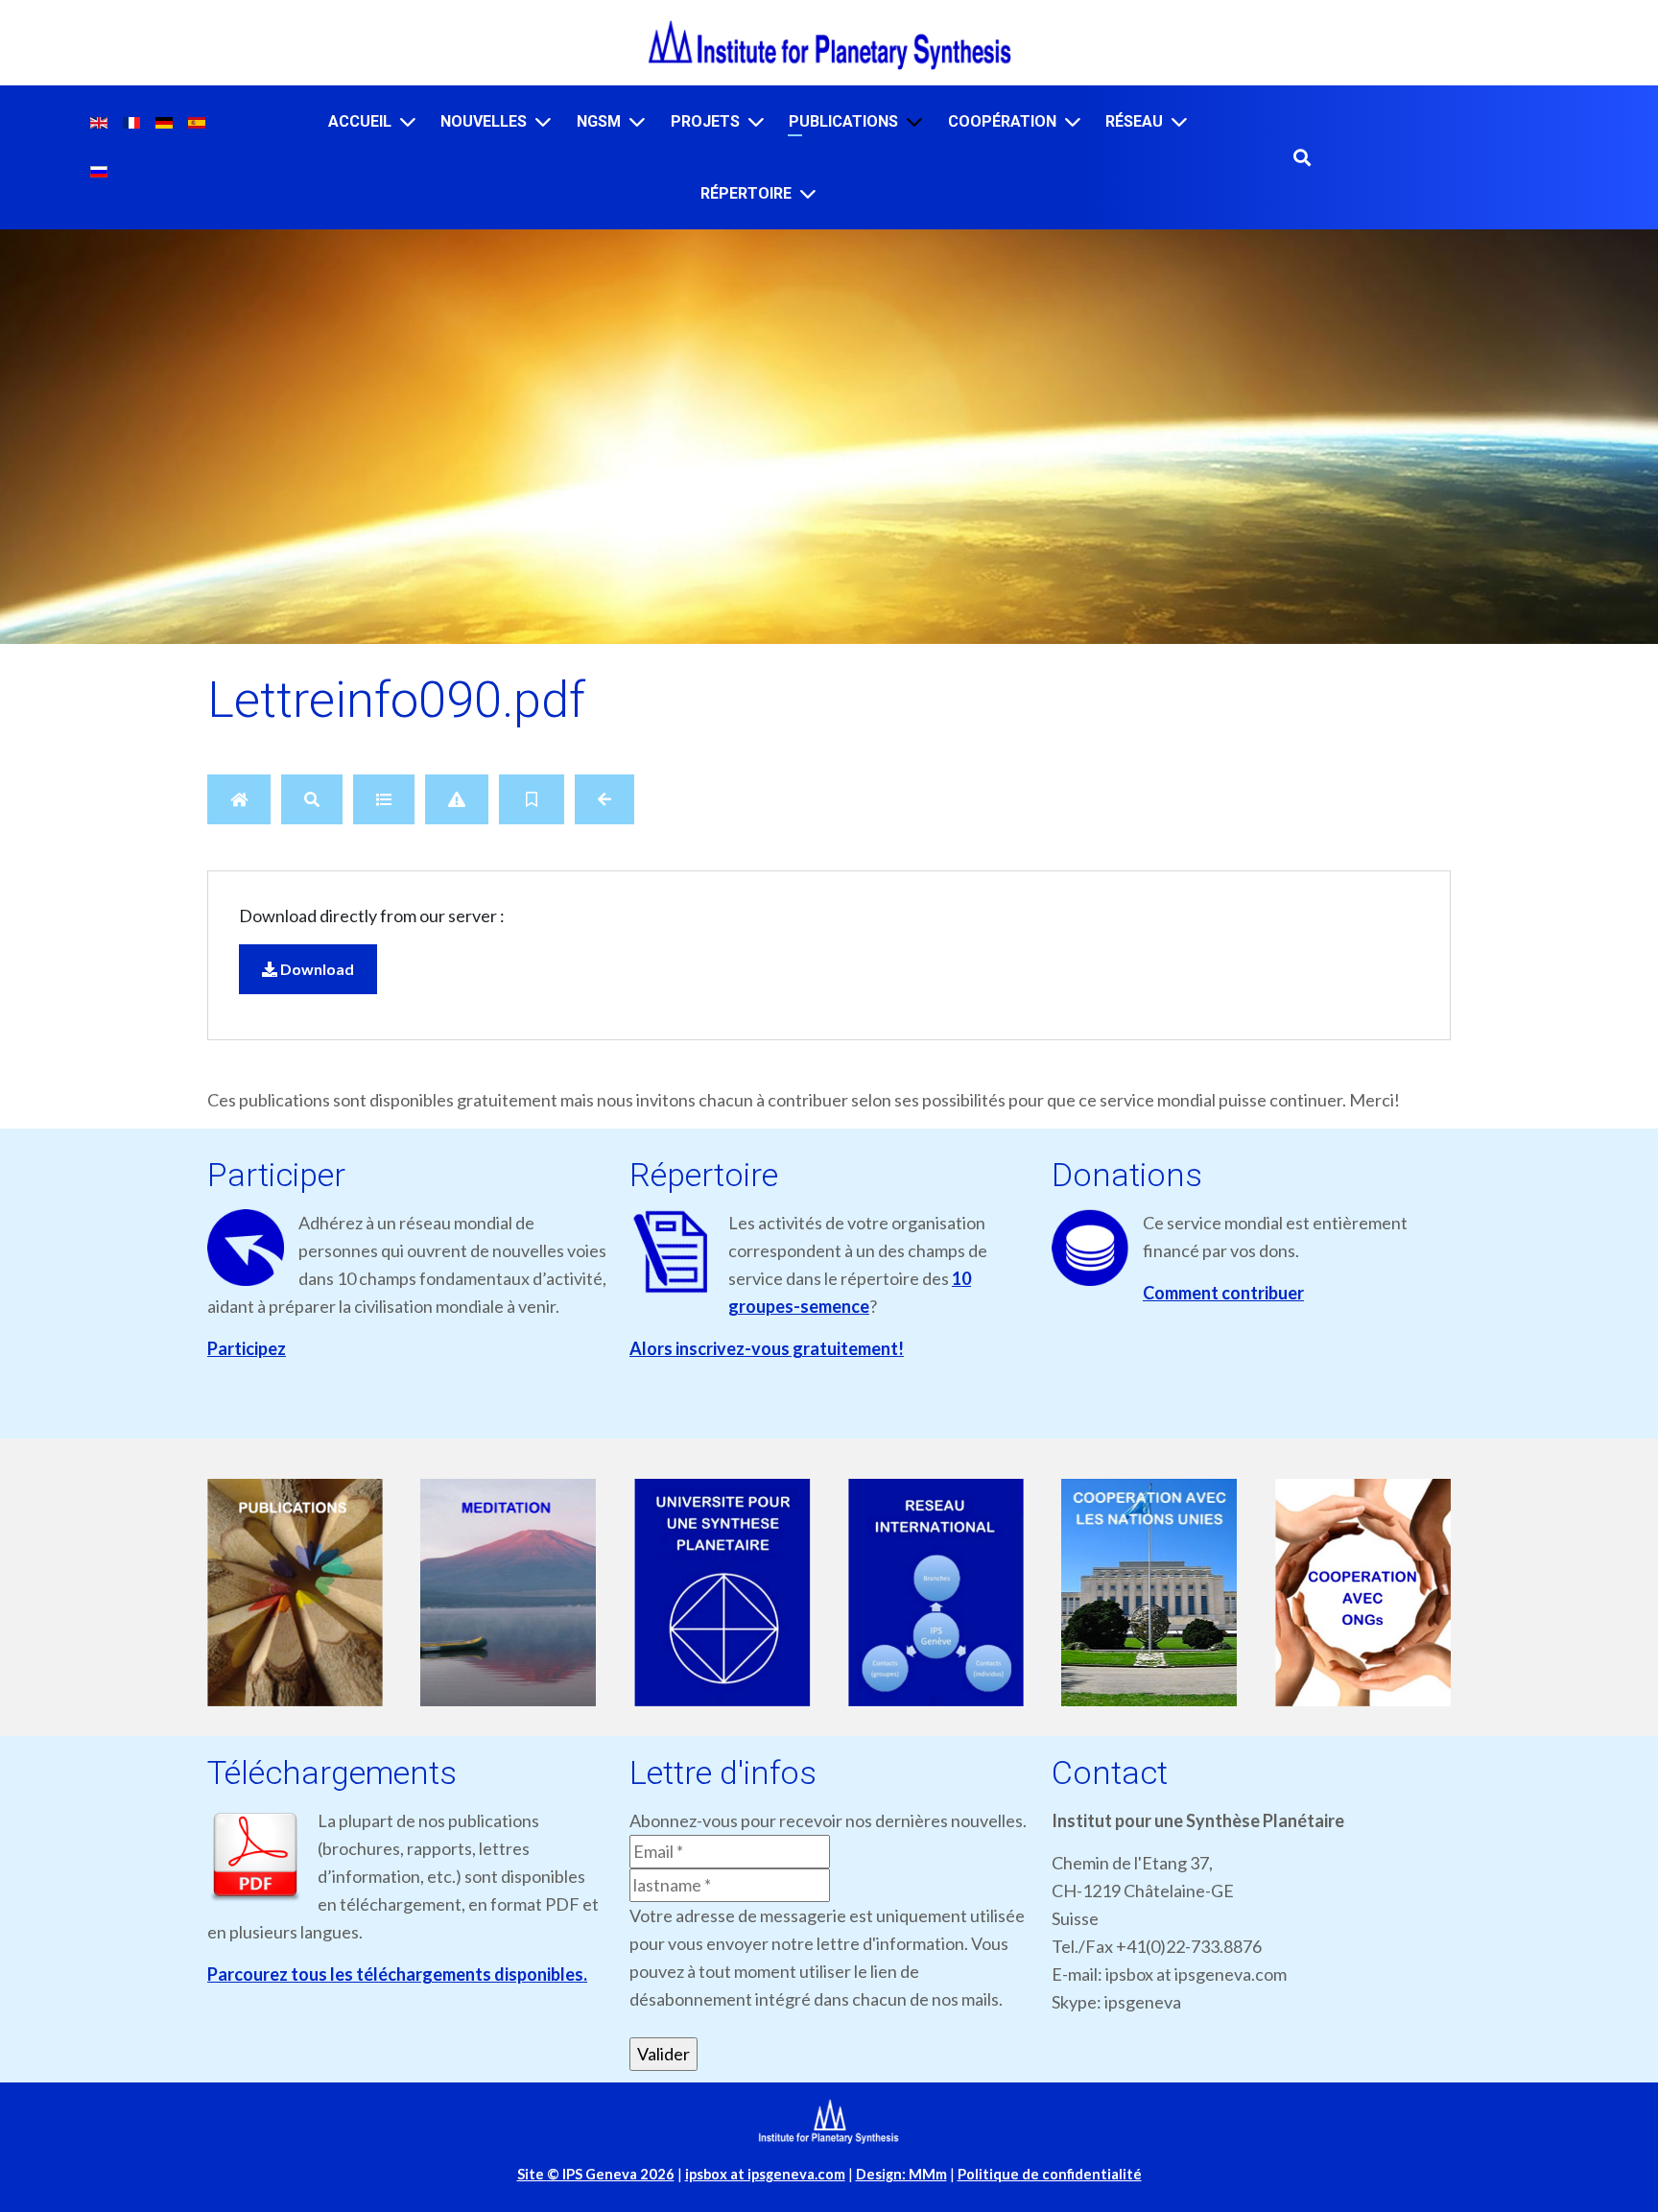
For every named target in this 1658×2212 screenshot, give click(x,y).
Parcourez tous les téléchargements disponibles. (397, 1974)
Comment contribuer (1223, 1293)
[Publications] (914, 121)
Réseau (1134, 121)
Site (596, 2174)
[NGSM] (637, 121)
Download (316, 969)
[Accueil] (408, 121)
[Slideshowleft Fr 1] (301, 1594)
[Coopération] (1073, 121)
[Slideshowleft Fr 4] (942, 1594)
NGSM (599, 121)
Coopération (1002, 121)
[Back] (604, 799)
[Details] (384, 799)
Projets (705, 121)
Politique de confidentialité (1050, 2174)
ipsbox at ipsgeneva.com (765, 2174)
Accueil (360, 121)
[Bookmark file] (532, 799)
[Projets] (756, 121)
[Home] (239, 799)
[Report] (457, 799)
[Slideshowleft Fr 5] (1156, 1594)
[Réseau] (1179, 121)
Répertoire (746, 193)
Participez (247, 1348)
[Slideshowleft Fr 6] (1370, 1594)
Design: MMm (901, 2174)
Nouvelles (484, 121)
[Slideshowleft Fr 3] (729, 1594)
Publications (843, 121)
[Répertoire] (808, 193)
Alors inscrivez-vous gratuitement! (767, 1348)
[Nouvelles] (543, 121)
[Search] (312, 799)
